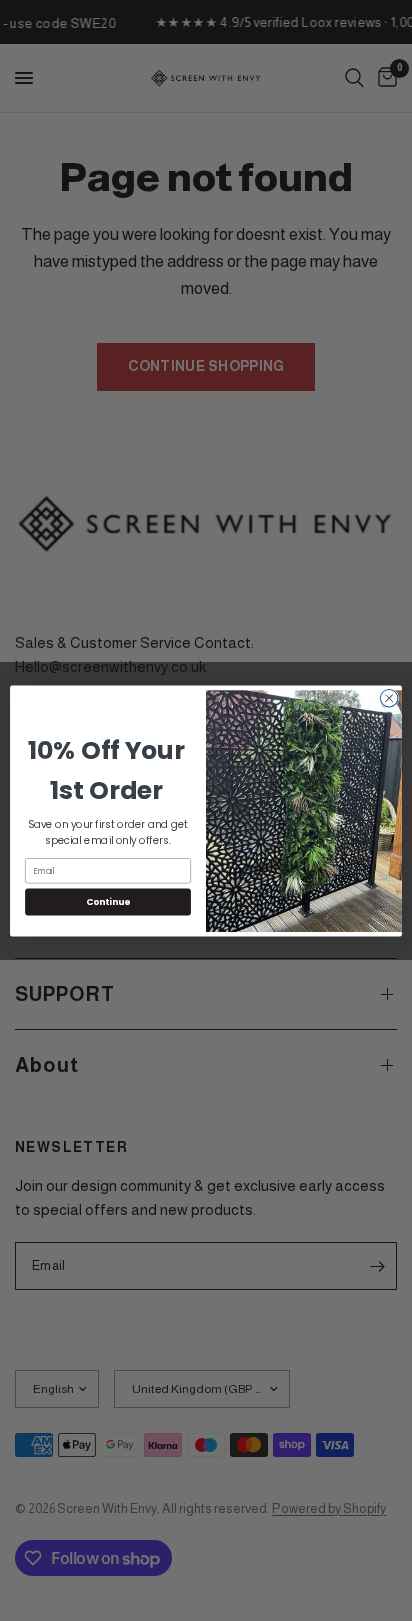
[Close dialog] (389, 698)
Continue (108, 901)
